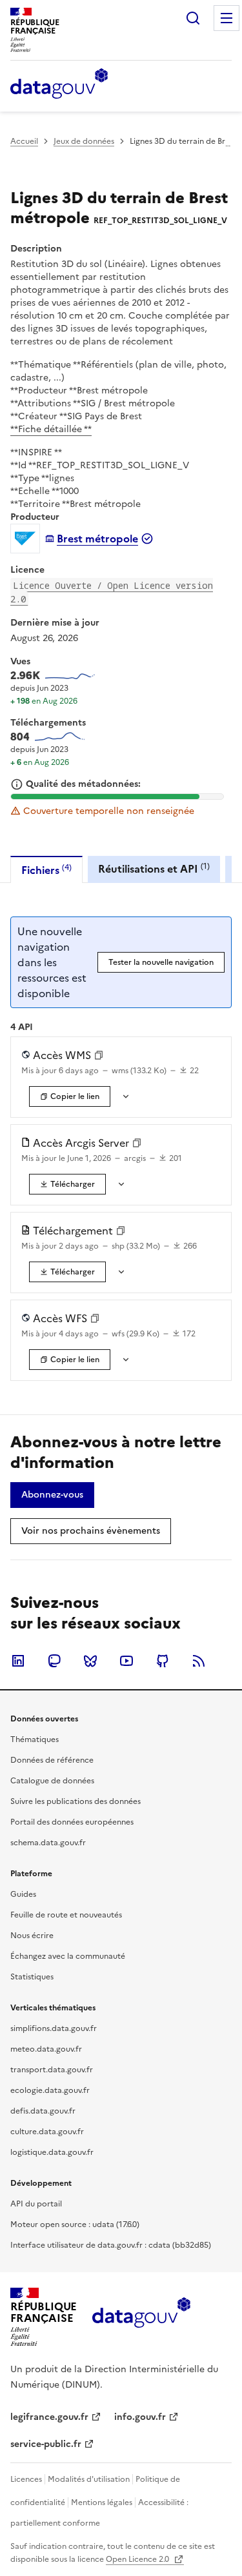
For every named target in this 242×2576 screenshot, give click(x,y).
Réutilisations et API (154, 868)
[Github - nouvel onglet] (163, 1661)
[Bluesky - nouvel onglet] (90, 1661)
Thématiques (35, 1739)
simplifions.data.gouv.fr (54, 2028)
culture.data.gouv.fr (47, 2132)
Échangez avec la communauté (68, 1956)
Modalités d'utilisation (89, 2479)
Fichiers (46, 870)
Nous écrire (32, 1936)
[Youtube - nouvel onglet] (126, 1661)
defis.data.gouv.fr (43, 2111)
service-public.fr (46, 2444)
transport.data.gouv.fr (52, 2070)
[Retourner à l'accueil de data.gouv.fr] (59, 84)
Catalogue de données (52, 1781)
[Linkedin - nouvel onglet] (18, 1661)
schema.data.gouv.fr (48, 1843)
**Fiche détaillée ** (51, 429)
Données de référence (52, 1760)
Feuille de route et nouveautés (66, 1915)
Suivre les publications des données (76, 1801)
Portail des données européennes (72, 1822)
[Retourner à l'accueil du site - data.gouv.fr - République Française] (141, 2317)
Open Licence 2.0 (138, 2559)
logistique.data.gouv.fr (52, 2152)
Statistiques (32, 1977)
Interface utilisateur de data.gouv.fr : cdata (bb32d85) (111, 2245)
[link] (67, 1184)
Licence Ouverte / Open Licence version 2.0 (112, 592)
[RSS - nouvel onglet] (199, 1661)
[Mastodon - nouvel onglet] (54, 1661)
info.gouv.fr (140, 2417)
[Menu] (227, 18)
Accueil (24, 141)
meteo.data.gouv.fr (46, 2049)
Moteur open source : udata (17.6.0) (75, 2224)
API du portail (36, 2204)
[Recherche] (193, 18)
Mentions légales (102, 2502)
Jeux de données (84, 141)
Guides (23, 1894)
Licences (26, 2479)
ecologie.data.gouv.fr (50, 2090)
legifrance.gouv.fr (49, 2417)
